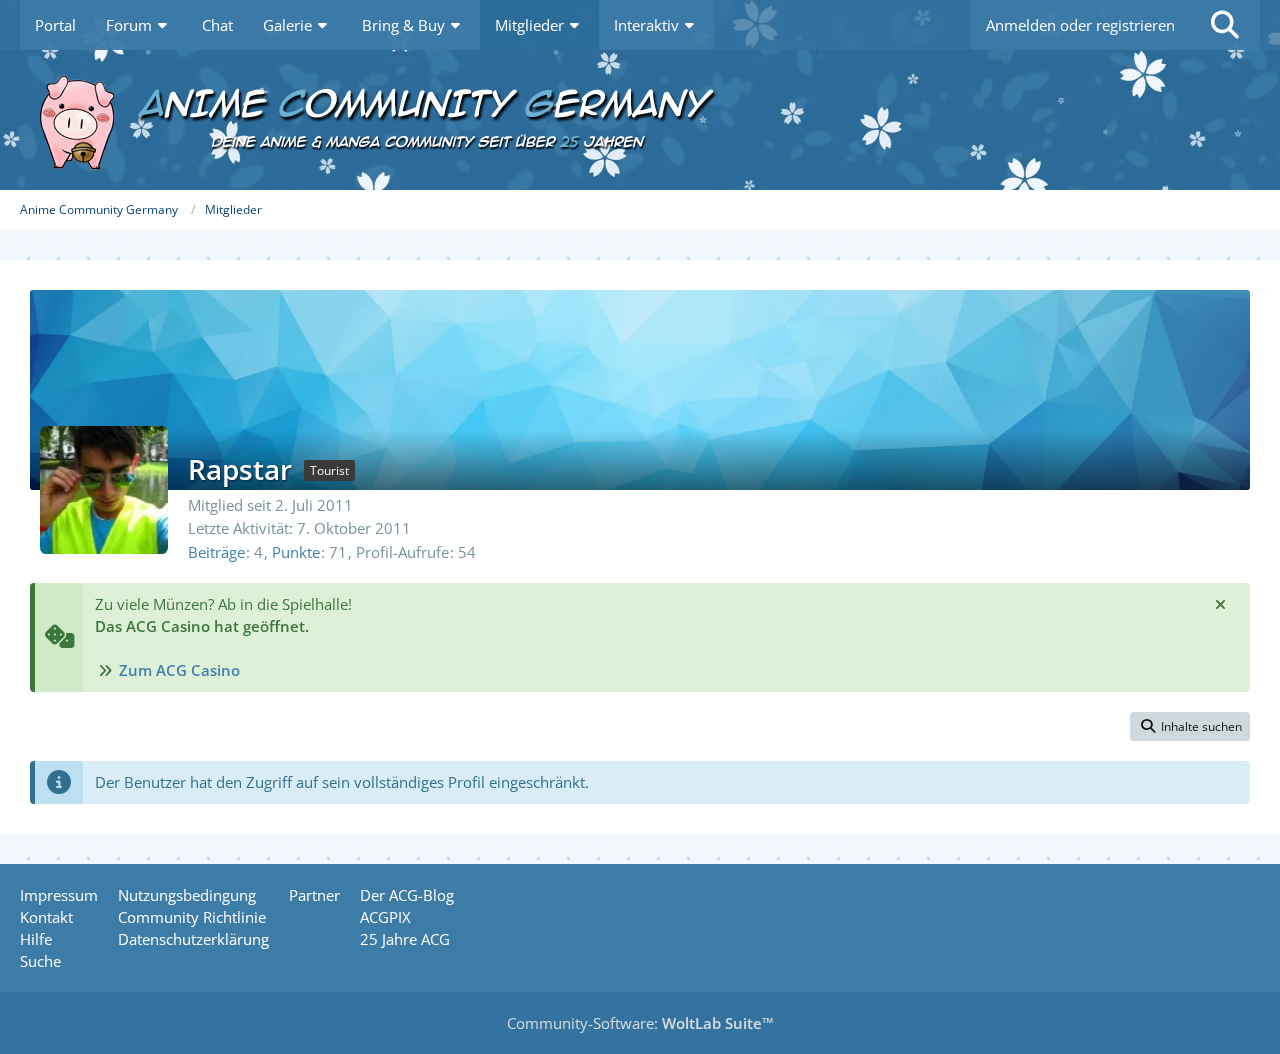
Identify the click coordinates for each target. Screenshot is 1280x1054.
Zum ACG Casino (179, 670)
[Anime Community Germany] (640, 120)
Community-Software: (640, 1023)
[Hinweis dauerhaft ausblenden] (1220, 604)
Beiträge (216, 552)
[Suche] (1225, 25)
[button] (1190, 727)
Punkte (296, 552)
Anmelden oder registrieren (1080, 25)
